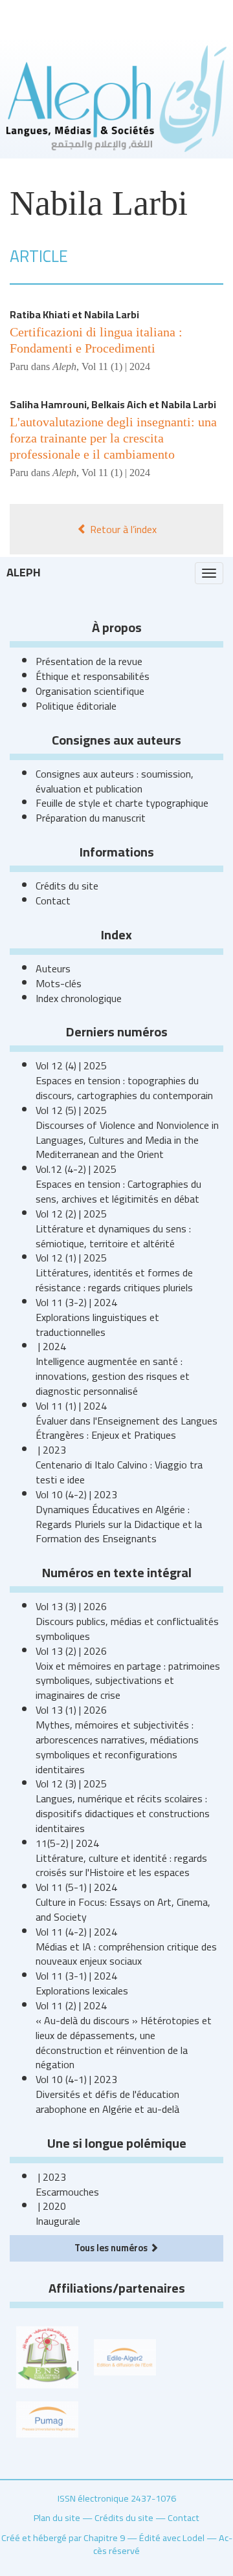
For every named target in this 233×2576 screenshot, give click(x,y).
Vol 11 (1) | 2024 (116, 366)
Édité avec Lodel (172, 2538)
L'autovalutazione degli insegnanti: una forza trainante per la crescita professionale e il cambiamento (113, 438)
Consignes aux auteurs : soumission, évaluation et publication (115, 781)
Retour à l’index (122, 529)
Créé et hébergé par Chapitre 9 (63, 2538)
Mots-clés (59, 983)
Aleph (24, 572)
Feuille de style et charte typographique (122, 803)
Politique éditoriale (76, 706)
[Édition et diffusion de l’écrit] (125, 2356)
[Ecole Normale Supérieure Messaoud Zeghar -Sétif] (47, 2356)
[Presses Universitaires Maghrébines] (47, 2418)
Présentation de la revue (89, 661)
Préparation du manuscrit (91, 818)
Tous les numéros (112, 2248)
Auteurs (53, 968)
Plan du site (57, 2517)
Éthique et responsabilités (93, 676)
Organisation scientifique (90, 691)
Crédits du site (67, 886)
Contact (53, 901)
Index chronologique (79, 998)
